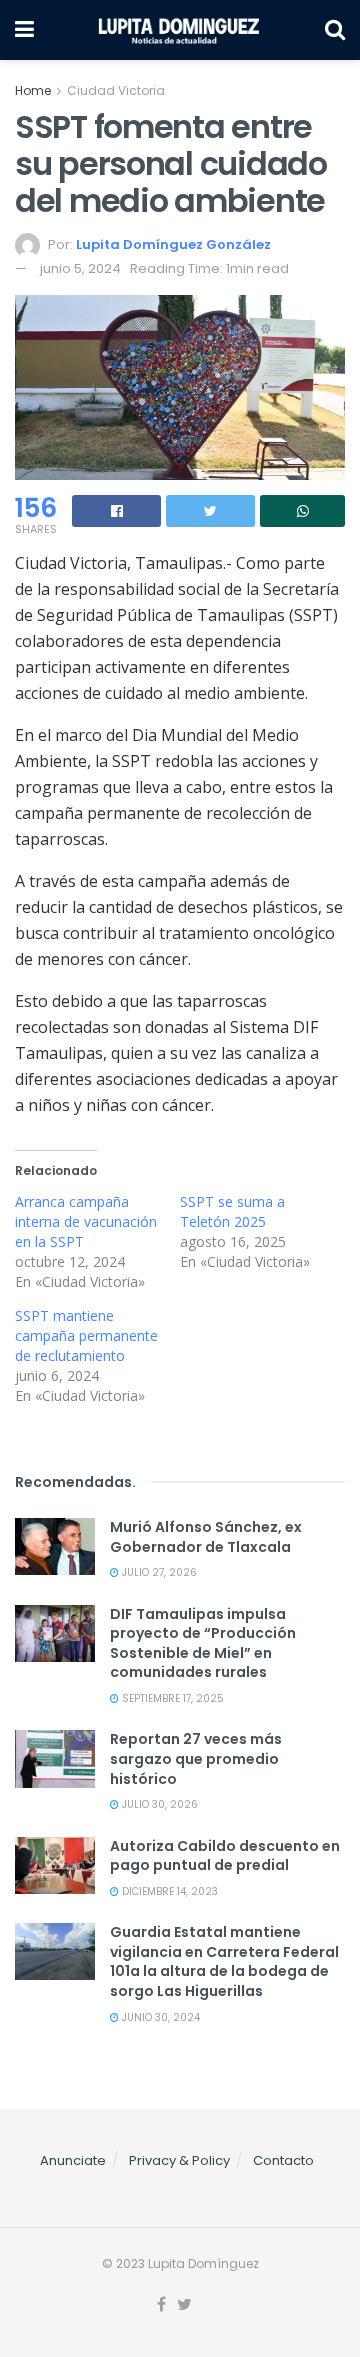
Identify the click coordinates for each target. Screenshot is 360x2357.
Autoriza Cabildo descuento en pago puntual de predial (225, 1856)
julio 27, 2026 (158, 1572)
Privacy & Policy (179, 2160)
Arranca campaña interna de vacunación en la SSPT (86, 1221)
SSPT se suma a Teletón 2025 (232, 1211)
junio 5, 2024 (80, 268)
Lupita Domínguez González (173, 244)
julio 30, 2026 (158, 1804)
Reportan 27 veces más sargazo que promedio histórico (196, 1758)
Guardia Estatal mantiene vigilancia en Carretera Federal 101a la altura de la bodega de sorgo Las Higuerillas (224, 1961)
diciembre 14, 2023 (168, 1891)
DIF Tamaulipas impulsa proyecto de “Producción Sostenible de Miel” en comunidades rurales (203, 1643)
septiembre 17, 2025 (171, 1698)
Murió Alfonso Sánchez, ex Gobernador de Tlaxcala (206, 1537)
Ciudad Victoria (116, 90)
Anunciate (73, 2160)
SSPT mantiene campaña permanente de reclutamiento (86, 1335)
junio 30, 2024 (159, 2017)
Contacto (283, 2160)
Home (33, 90)
